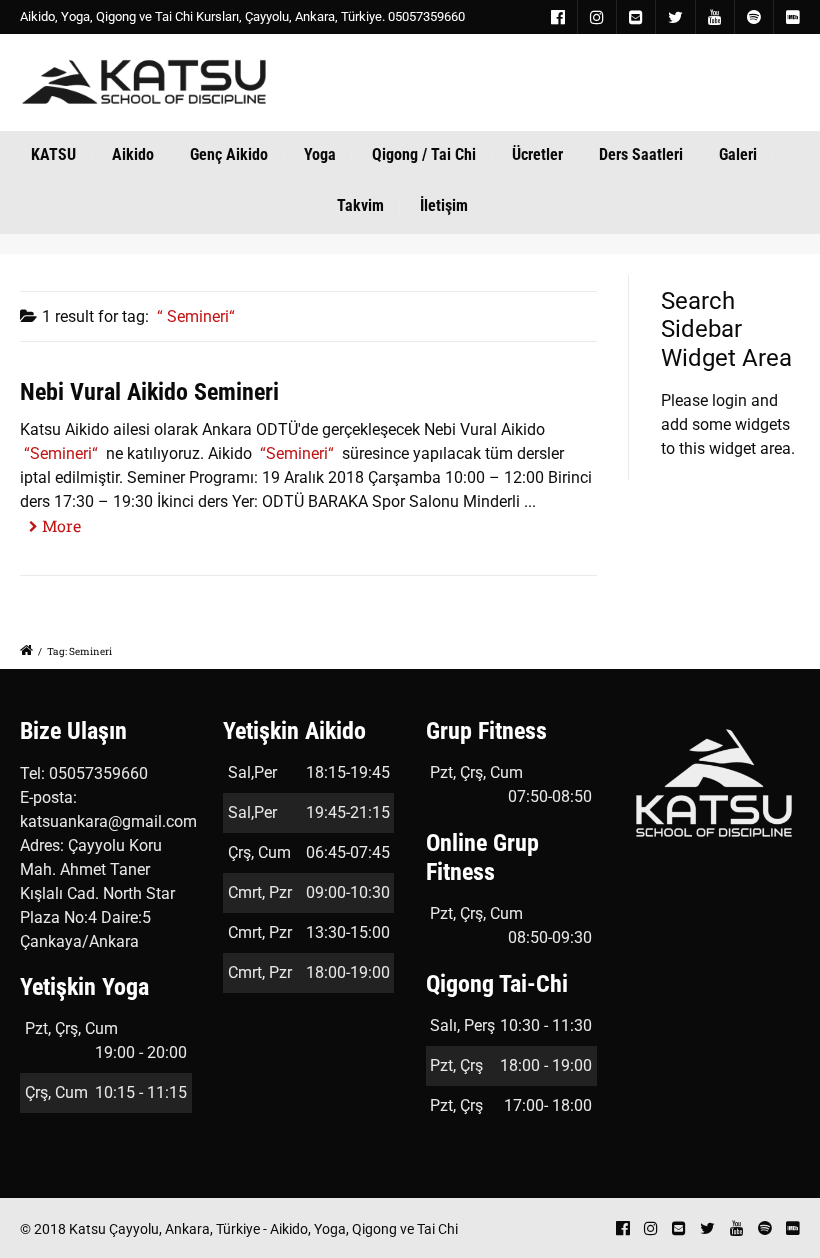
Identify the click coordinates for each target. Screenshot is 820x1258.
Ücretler (537, 154)
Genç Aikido (229, 154)
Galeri (738, 154)
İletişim (444, 205)
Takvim (360, 205)
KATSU (53, 154)
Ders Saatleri (641, 154)
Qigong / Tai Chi (424, 154)
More (61, 525)
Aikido (133, 154)
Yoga (320, 154)
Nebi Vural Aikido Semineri (149, 392)
